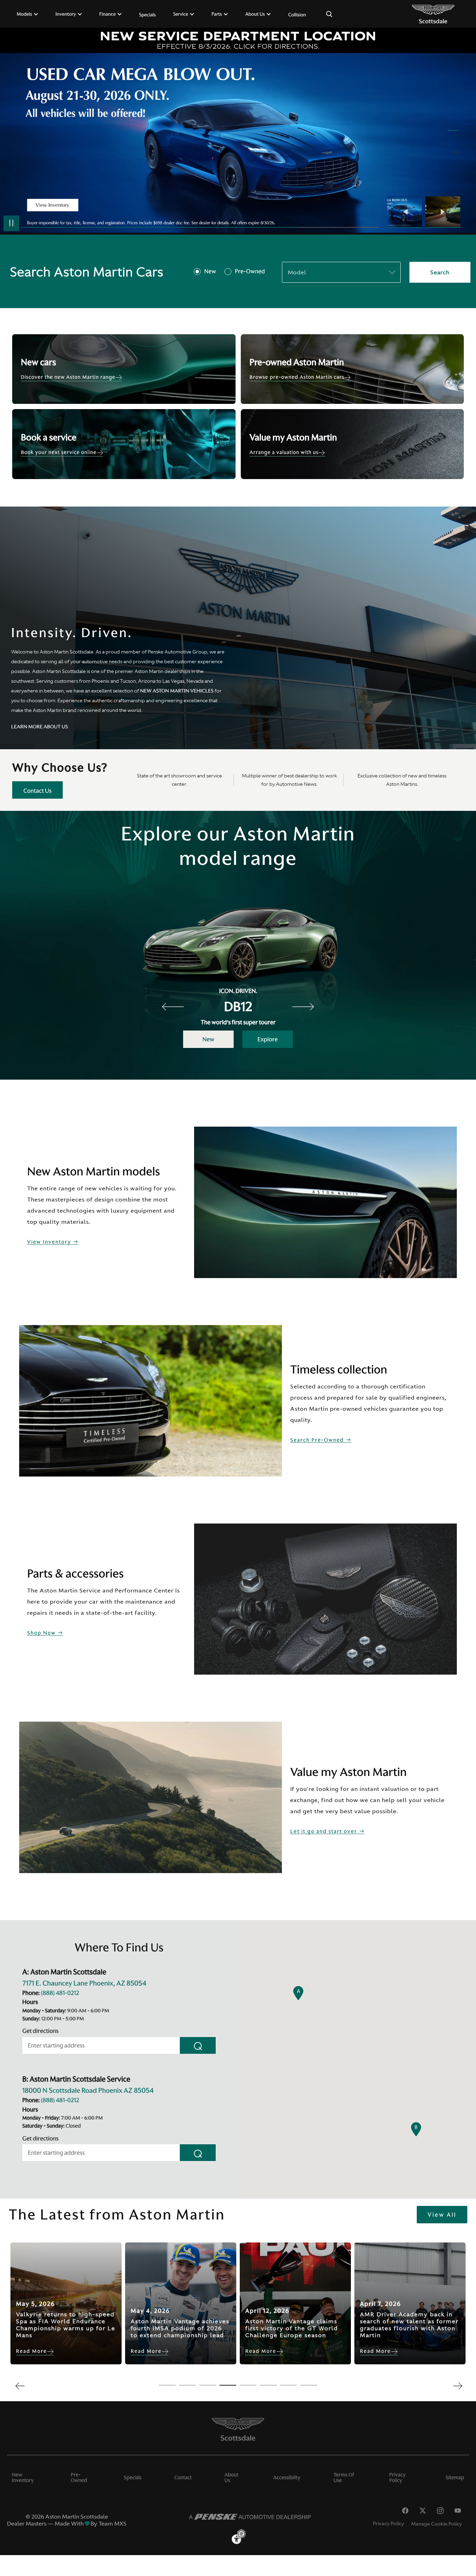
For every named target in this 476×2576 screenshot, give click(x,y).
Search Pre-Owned (318, 1440)
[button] (298, 1993)
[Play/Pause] (11, 223)
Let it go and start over (325, 1831)
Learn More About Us (40, 727)
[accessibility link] (238, 2536)
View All (442, 2215)
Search (440, 272)
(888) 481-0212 (60, 1993)
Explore (268, 1039)
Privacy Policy (389, 2523)
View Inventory (50, 1242)
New (210, 272)
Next (443, 212)
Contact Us (37, 791)
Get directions (40, 2031)
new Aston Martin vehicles (177, 691)
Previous (406, 212)
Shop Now (42, 1633)
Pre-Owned (250, 272)
